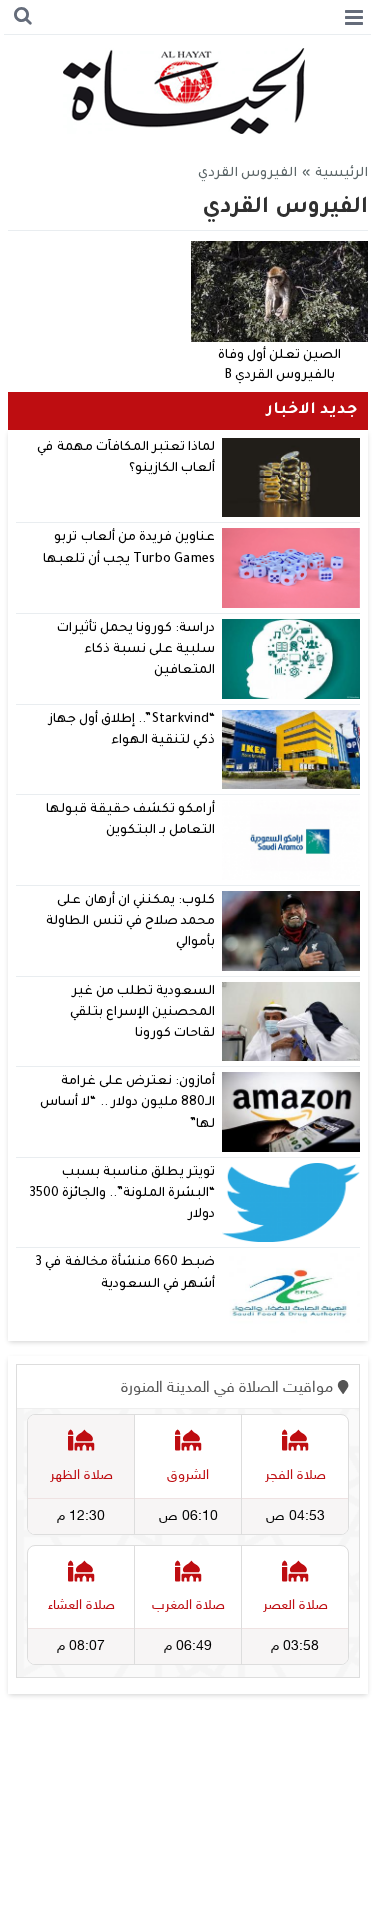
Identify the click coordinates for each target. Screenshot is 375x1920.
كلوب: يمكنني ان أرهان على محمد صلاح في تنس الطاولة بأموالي (130, 922)
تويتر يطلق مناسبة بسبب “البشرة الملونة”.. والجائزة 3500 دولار (122, 1194)
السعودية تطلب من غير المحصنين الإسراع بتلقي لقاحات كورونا (142, 1013)
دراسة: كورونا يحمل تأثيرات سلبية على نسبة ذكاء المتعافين (136, 650)
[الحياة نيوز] (187, 91)
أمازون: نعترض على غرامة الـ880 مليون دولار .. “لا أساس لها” (127, 1103)
